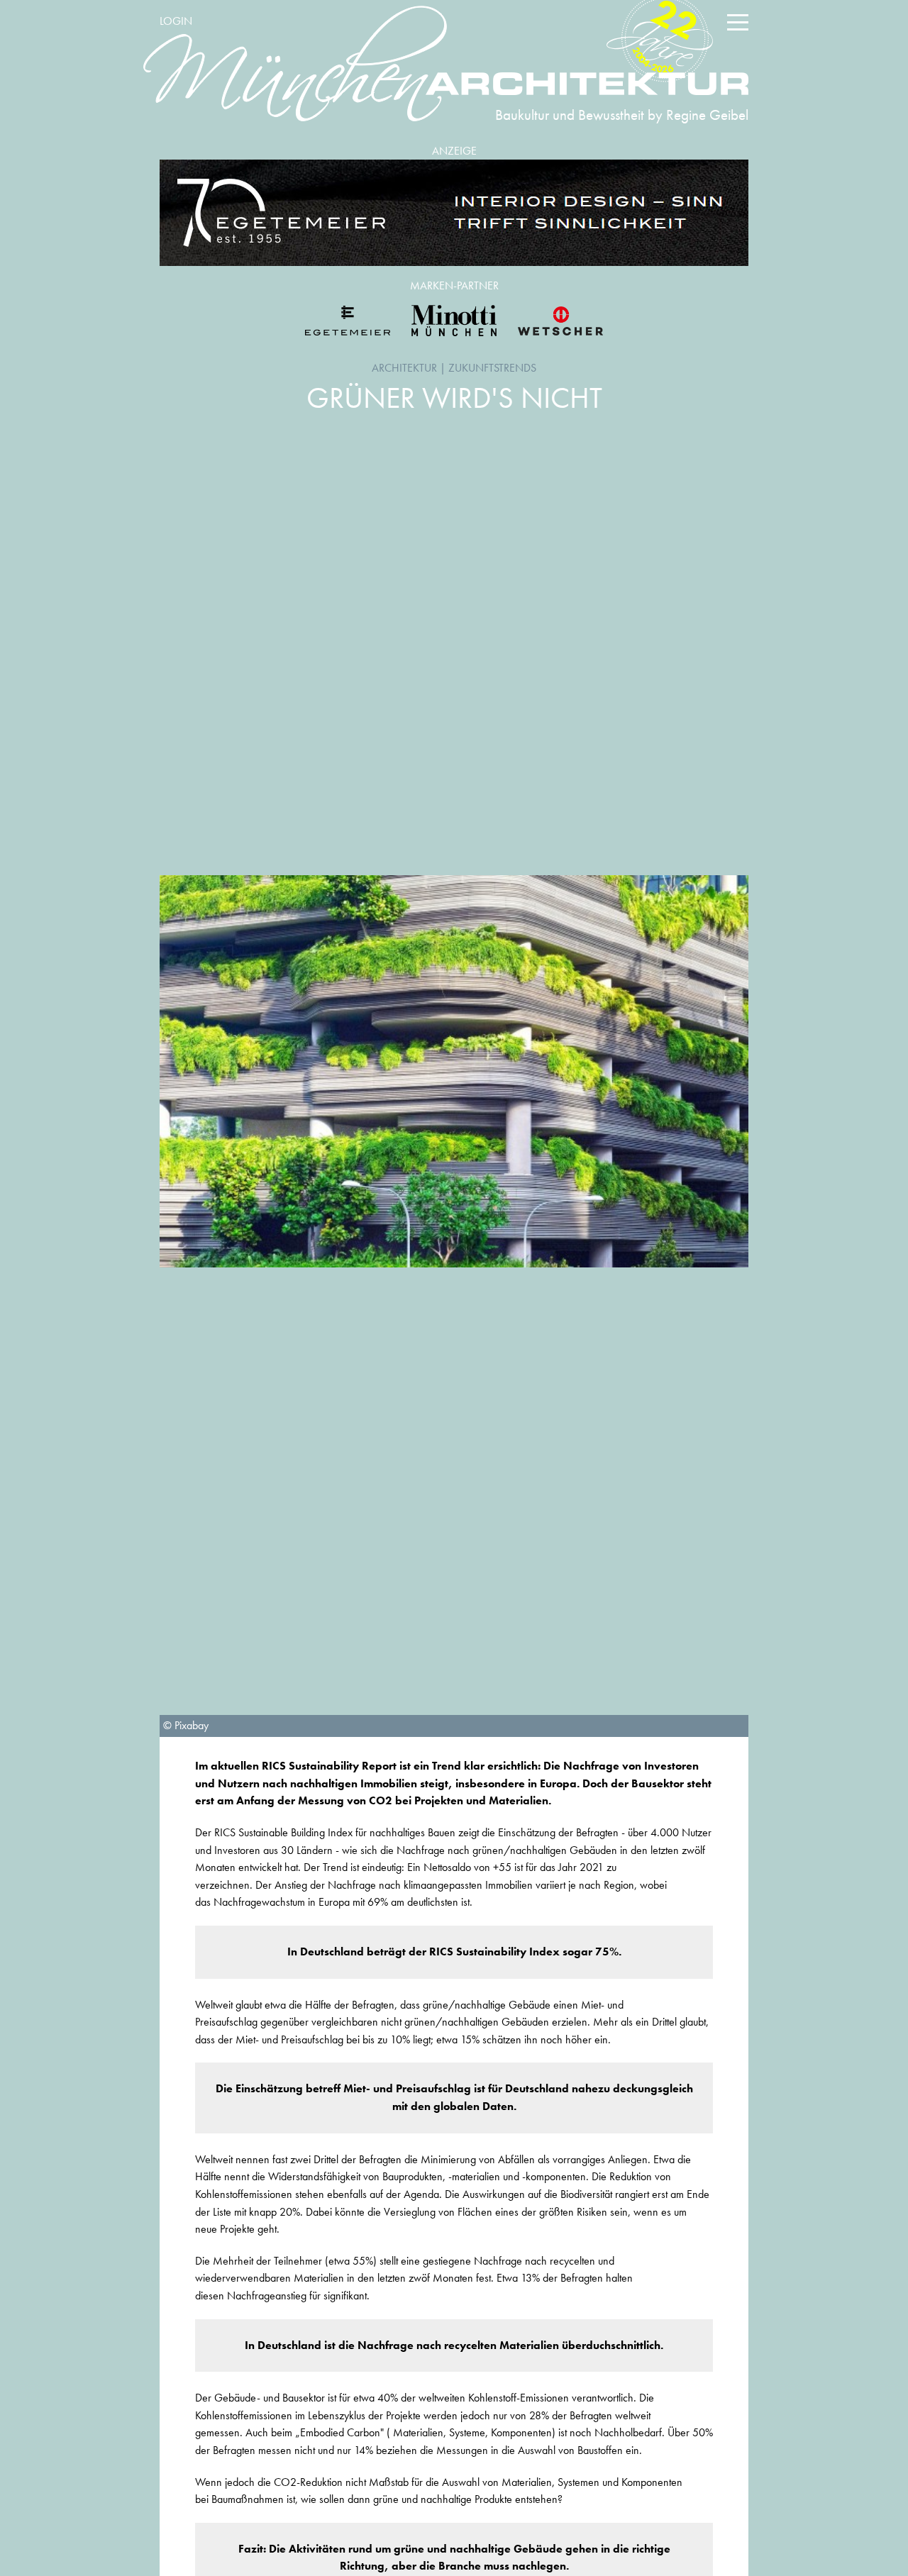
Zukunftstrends (492, 368)
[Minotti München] (454, 321)
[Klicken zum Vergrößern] (454, 1071)
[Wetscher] (560, 321)
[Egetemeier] (454, 213)
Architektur (404, 368)
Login (176, 21)
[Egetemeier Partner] (348, 321)
